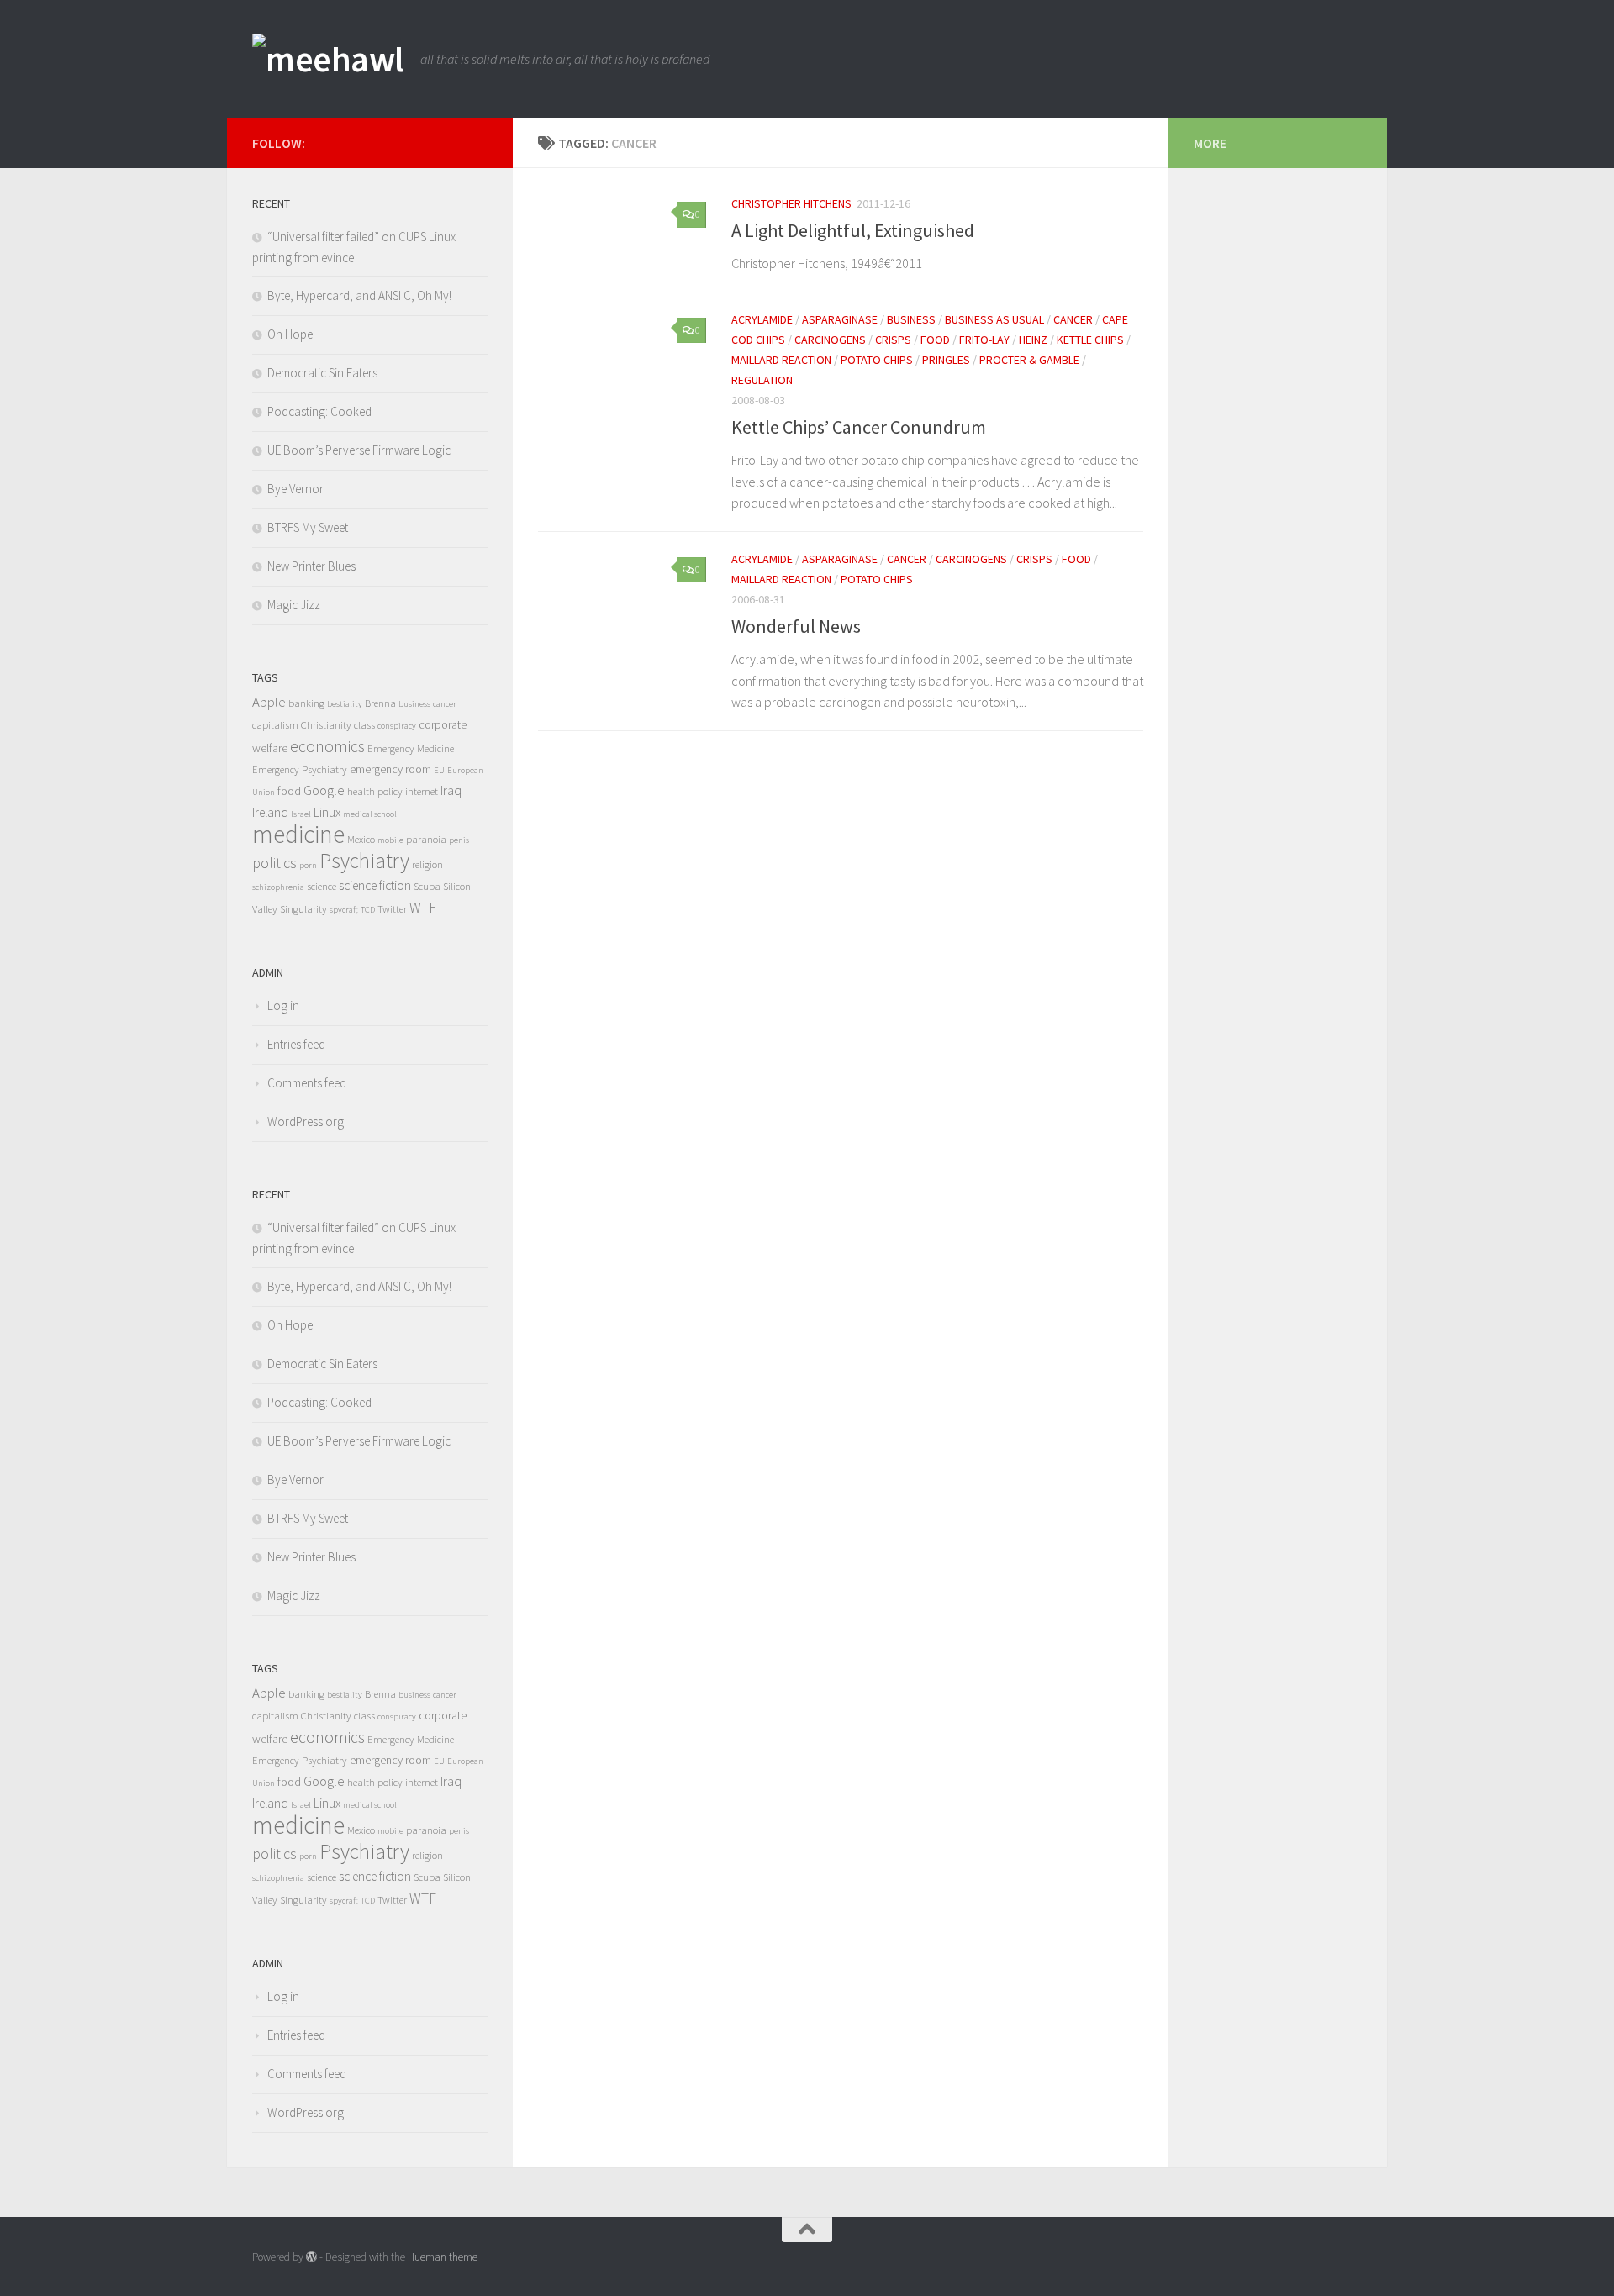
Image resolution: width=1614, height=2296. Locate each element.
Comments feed (307, 1083)
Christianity (326, 725)
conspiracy (397, 726)
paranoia (426, 839)
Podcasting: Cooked (319, 411)
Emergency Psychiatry (300, 769)
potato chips (877, 360)
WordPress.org (306, 1122)
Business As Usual (994, 319)
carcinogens (830, 340)
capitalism (275, 725)
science (322, 886)
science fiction (375, 885)
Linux (327, 812)
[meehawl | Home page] (328, 59)
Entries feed (296, 1044)
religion (427, 864)
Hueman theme (443, 2257)
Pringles (946, 360)
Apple (269, 702)
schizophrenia (278, 887)
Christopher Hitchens (791, 203)
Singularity (303, 909)
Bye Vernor (295, 489)
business (911, 319)
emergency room (390, 769)
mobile (390, 840)
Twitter (392, 909)
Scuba (427, 886)
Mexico (361, 839)
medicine (298, 834)
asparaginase (840, 319)
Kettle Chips (1090, 340)
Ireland (270, 812)
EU (439, 770)
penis (459, 840)
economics (327, 746)
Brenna (380, 703)
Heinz (1033, 340)
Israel (301, 814)
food (935, 340)
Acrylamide (762, 319)
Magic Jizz (294, 605)
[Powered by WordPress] (311, 2257)
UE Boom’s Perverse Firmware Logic (359, 450)
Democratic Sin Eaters (322, 373)
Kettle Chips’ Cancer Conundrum (859, 427)
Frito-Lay (984, 340)
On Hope (290, 334)
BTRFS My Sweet (308, 527)
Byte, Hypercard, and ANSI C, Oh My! (359, 295)
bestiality (345, 704)
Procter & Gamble (1029, 360)
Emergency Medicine (411, 748)
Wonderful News (796, 626)
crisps (893, 340)
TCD (368, 910)
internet (422, 791)
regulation (762, 380)
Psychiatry (364, 861)
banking (306, 703)
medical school (370, 814)
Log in (283, 1006)
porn (308, 865)
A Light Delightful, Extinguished (853, 230)
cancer (1073, 319)
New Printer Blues (311, 566)
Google (324, 790)
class (364, 725)
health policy (375, 791)
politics (274, 863)
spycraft (344, 910)
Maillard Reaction (781, 360)
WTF (423, 908)
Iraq (451, 790)
